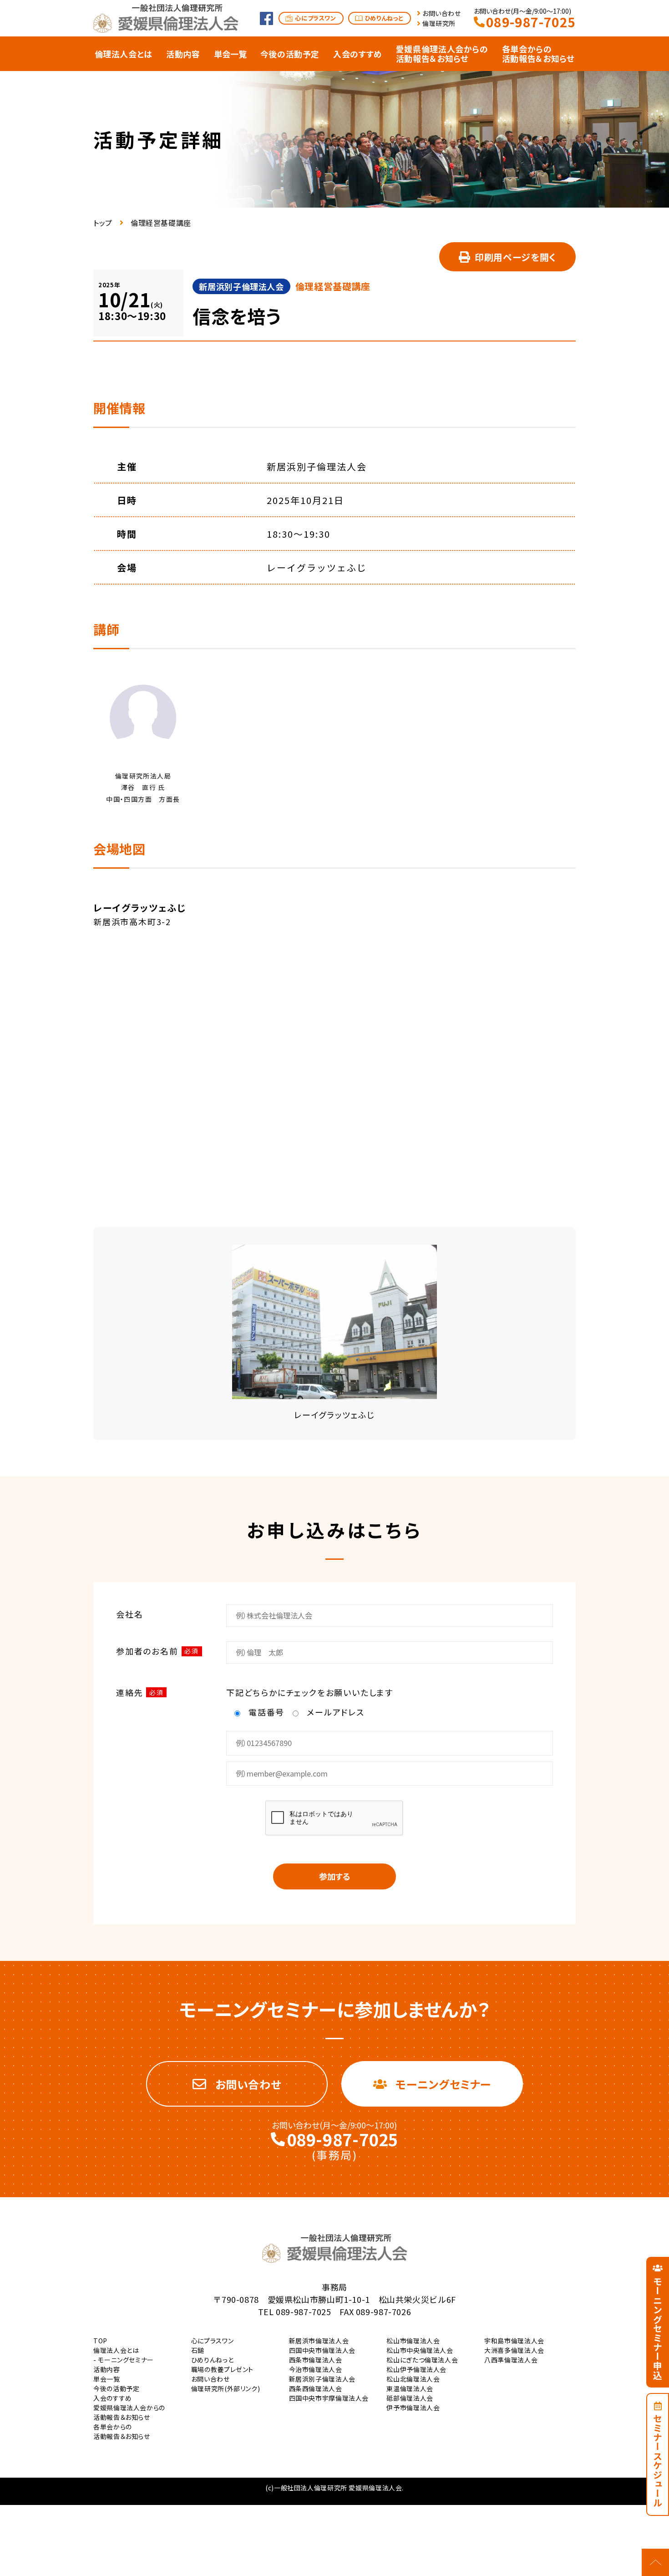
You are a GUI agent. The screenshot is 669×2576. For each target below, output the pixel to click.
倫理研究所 (439, 23)
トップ (103, 223)
